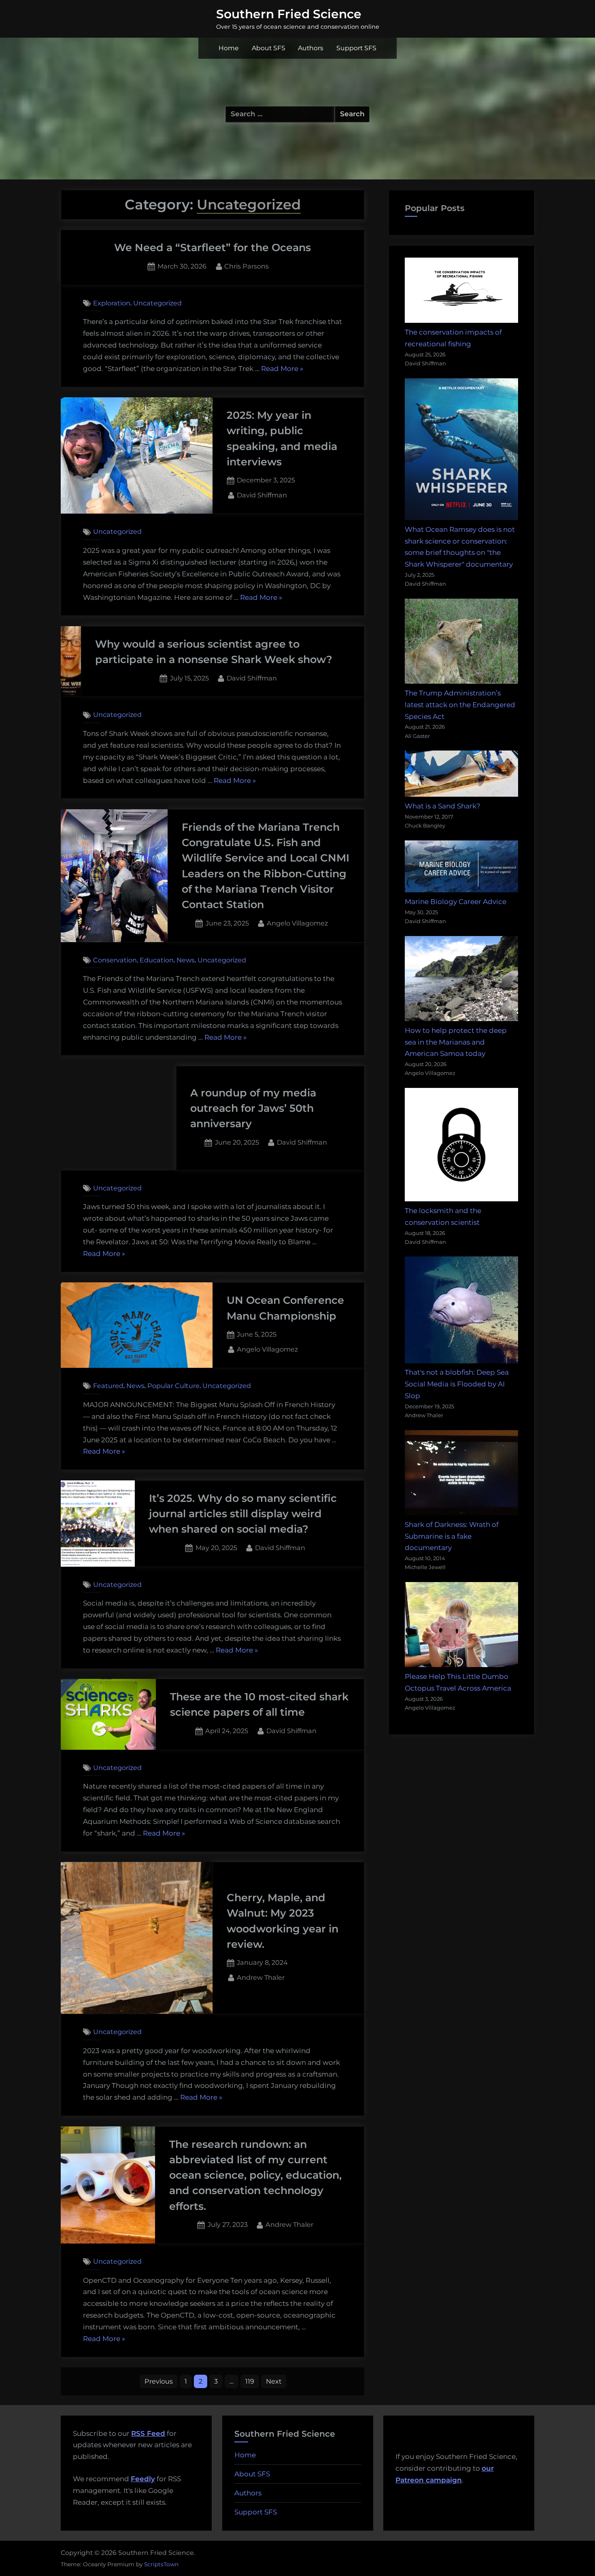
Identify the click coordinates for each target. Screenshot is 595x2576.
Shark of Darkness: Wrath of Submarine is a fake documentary (452, 1536)
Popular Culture (173, 1386)
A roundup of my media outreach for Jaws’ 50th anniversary (253, 1108)
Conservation (115, 960)
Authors (311, 48)
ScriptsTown (161, 2564)
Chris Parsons (246, 266)
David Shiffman (262, 495)
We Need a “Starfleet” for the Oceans (212, 247)
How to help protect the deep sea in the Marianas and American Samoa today (456, 1042)
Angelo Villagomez (297, 923)
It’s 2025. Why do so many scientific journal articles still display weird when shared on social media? (243, 1514)
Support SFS (356, 48)
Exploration (112, 303)
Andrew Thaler (261, 1977)
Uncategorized (157, 303)
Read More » (282, 370)
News (186, 960)
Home (229, 48)
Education (157, 960)
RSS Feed (148, 2433)
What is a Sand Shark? (443, 806)
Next (274, 2381)
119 (250, 2381)
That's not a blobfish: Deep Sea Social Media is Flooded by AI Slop (457, 1384)
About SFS (269, 48)
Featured (108, 1386)
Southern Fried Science (289, 14)
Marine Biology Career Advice (456, 902)
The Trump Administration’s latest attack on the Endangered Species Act (460, 705)
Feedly (143, 2479)
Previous (159, 2381)
